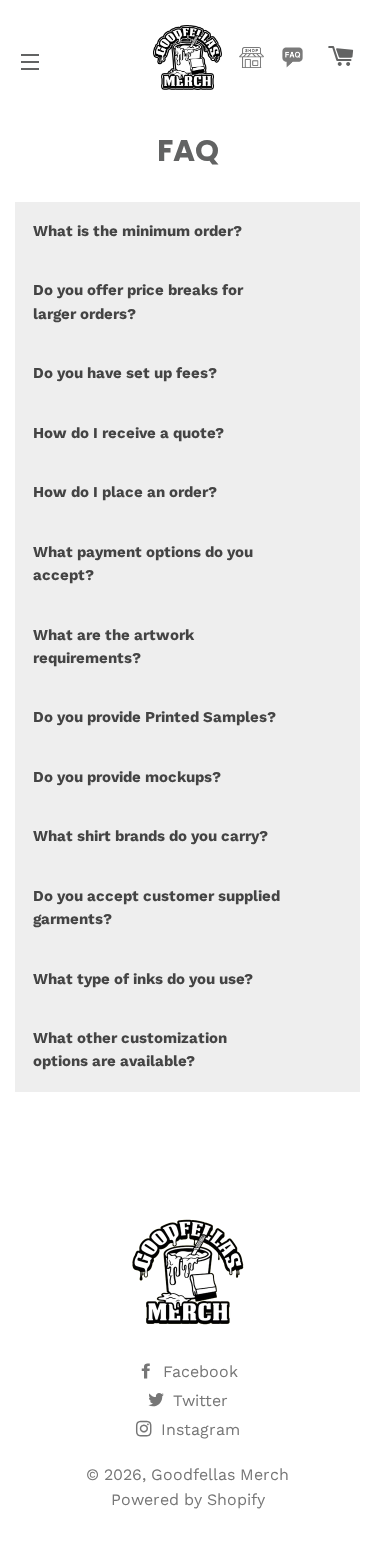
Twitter (198, 1400)
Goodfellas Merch (220, 1474)
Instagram (198, 1429)
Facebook (198, 1371)
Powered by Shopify (188, 1499)
